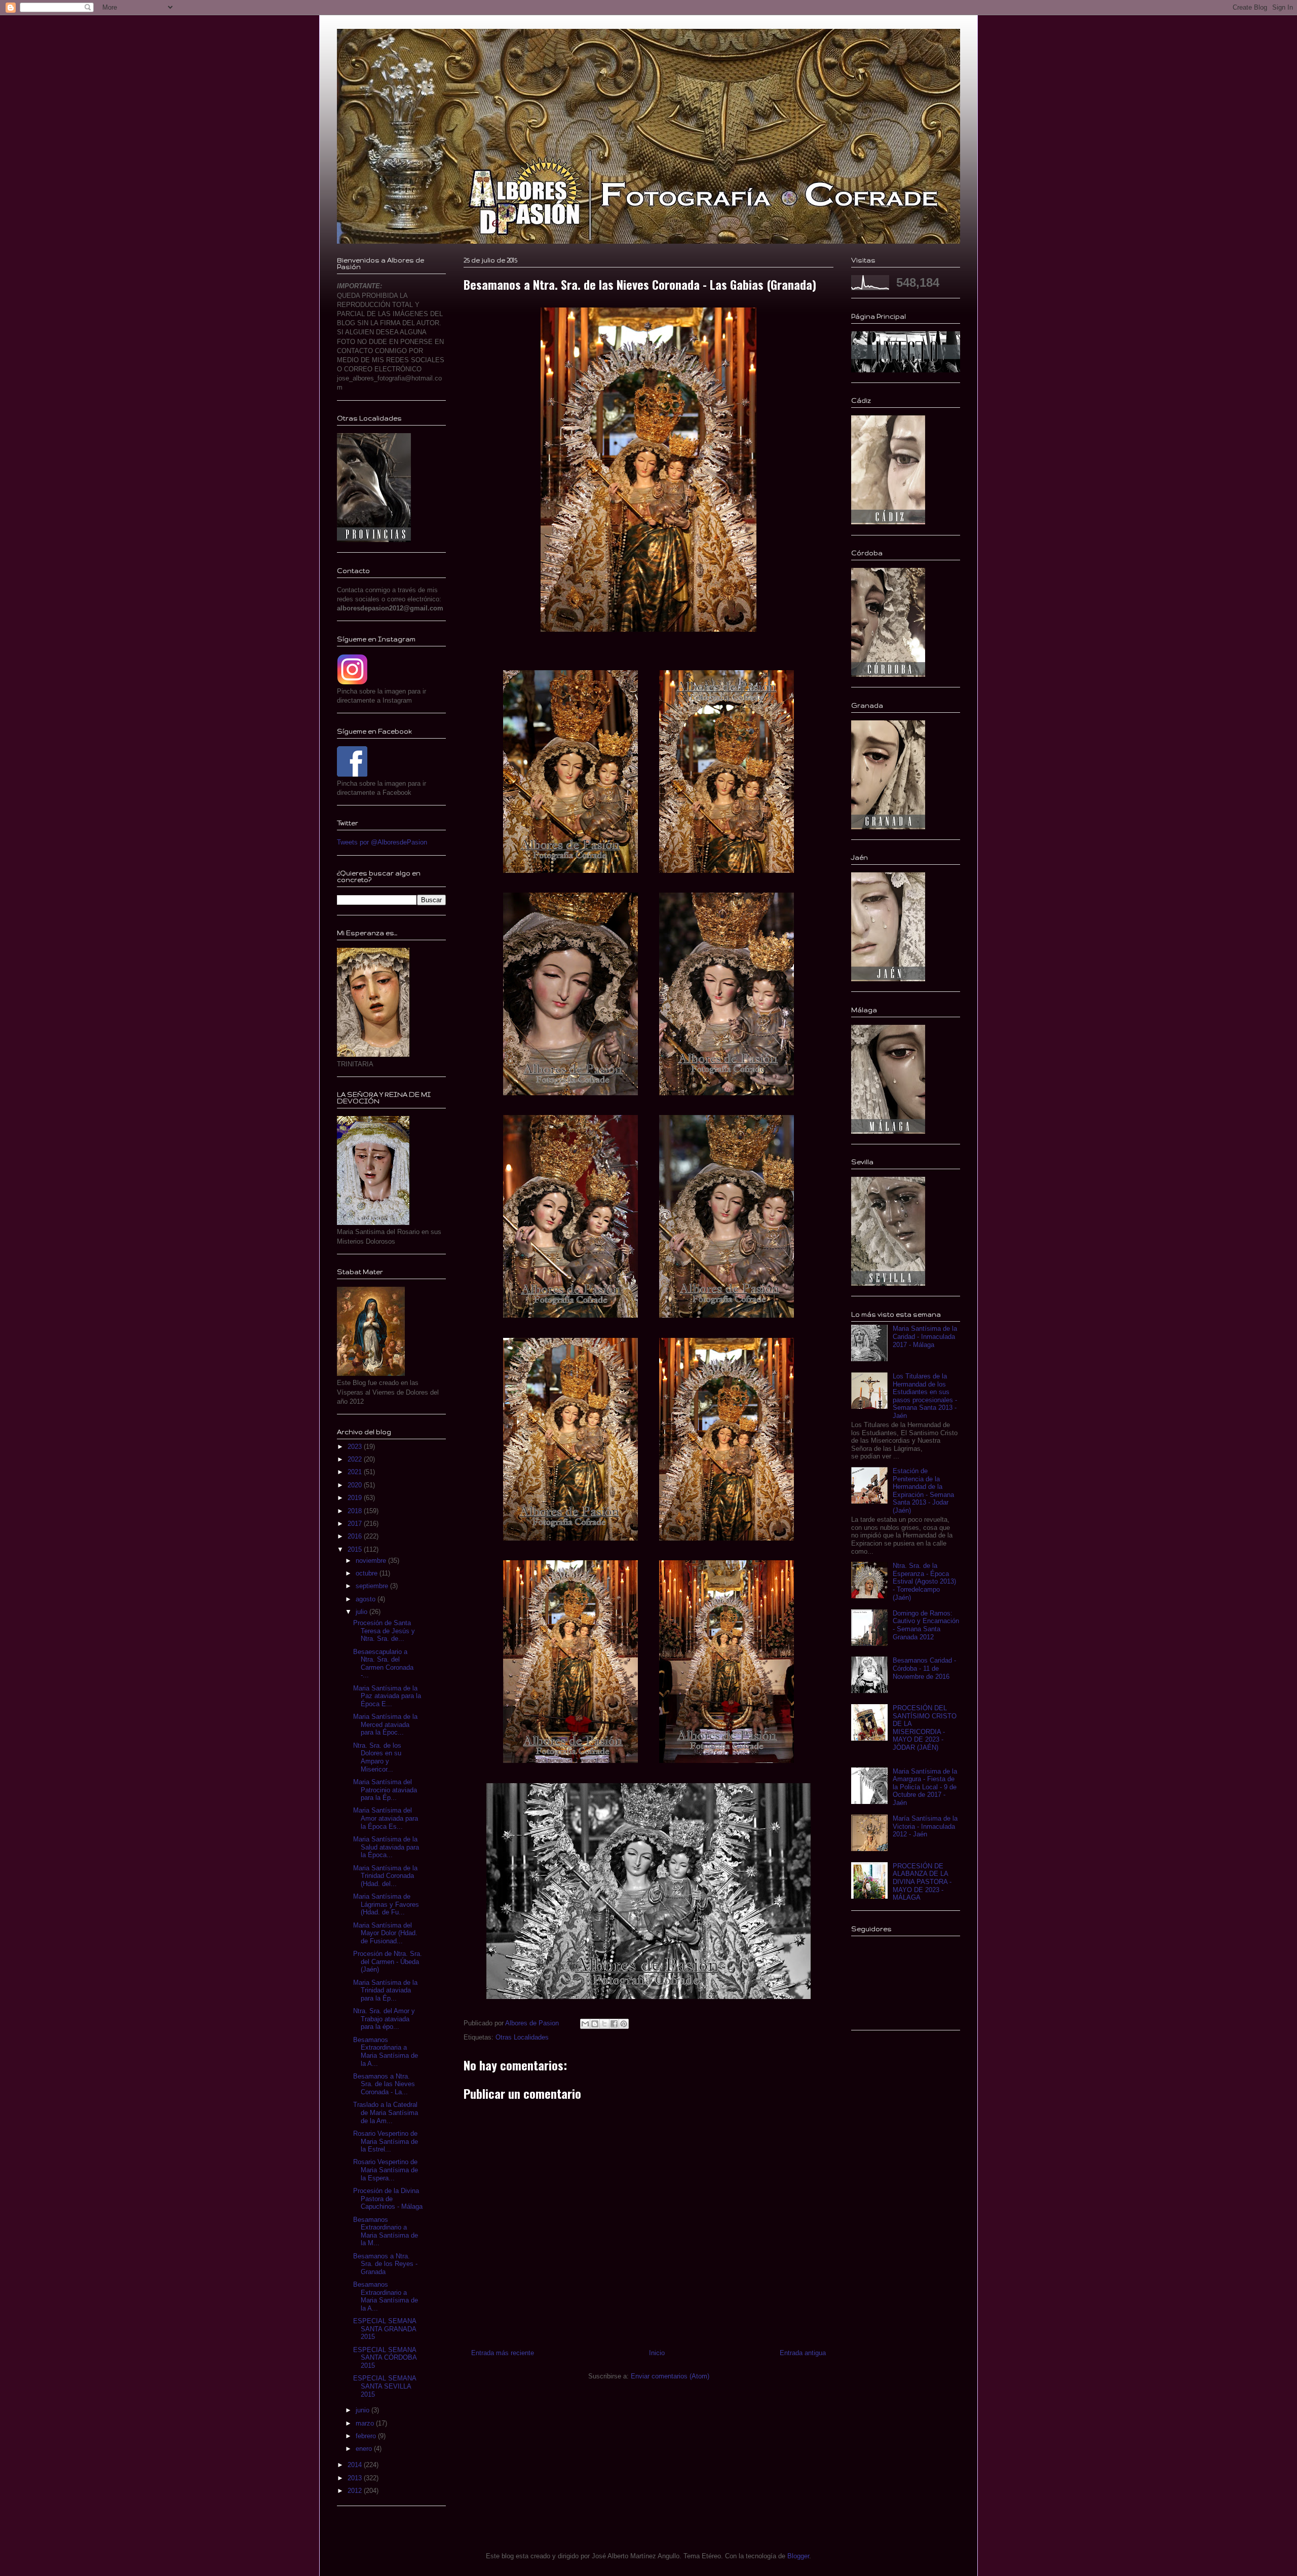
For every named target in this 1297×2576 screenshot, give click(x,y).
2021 (356, 1472)
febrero (367, 2436)
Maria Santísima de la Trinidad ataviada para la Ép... (385, 1990)
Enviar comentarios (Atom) (670, 2376)
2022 (356, 1459)
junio (364, 2410)
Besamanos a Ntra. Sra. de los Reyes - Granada (385, 2264)
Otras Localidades (522, 2037)
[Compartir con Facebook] (614, 2024)
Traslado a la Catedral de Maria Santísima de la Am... (386, 2112)
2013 (356, 2478)
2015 (356, 1549)
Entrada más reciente (503, 2353)
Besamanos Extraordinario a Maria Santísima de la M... (386, 2232)
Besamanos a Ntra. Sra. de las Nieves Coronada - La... (384, 2084)
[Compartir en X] (604, 2024)
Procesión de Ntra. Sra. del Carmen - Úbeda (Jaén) (388, 1962)
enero (365, 2449)
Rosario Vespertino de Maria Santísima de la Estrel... (386, 2141)
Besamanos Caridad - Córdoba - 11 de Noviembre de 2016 (924, 1668)
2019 (356, 1498)
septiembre (373, 1586)
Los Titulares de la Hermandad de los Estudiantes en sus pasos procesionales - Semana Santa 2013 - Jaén (925, 1396)
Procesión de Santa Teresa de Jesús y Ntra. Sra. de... (384, 1631)
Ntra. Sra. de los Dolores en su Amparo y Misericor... (377, 1757)
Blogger (798, 2556)
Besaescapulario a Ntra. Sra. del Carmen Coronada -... (383, 1664)
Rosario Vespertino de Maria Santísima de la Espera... (386, 2170)
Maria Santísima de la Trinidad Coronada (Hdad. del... (385, 1876)
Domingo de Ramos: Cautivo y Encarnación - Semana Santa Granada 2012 (926, 1625)
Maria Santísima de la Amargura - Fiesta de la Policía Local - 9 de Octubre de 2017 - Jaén (925, 1787)
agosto (367, 1599)
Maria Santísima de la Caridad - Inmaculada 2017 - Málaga (925, 1336)
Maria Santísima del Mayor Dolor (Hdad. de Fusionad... (385, 1933)
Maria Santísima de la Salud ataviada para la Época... (386, 1847)
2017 (356, 1524)
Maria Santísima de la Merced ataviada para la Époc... (385, 1724)
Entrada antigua (803, 2353)
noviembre (372, 1561)
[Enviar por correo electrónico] (585, 2024)
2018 (356, 1511)
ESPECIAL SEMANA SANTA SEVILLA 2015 (385, 2386)
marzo (366, 2423)
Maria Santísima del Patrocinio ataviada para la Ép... (385, 1790)
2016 (356, 1536)
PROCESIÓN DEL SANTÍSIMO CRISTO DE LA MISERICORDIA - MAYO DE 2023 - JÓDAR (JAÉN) (925, 1728)
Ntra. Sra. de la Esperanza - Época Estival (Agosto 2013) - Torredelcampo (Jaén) (924, 1581)
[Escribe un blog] (595, 2024)
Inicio (657, 2353)
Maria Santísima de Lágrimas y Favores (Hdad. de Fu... (386, 1904)
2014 (356, 2465)
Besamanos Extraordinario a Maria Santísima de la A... (386, 2296)
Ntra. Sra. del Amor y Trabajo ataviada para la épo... (384, 2019)
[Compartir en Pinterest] (624, 2024)
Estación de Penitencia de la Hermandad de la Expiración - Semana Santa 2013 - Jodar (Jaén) (923, 1491)
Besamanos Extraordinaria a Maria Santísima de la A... (386, 2052)
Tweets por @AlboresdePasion (382, 842)
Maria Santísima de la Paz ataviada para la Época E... (387, 1696)
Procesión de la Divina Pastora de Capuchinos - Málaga (388, 2199)
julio (363, 1612)
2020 (356, 1485)
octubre (368, 1573)
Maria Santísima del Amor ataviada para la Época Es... (386, 1818)
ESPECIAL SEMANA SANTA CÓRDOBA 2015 (385, 2358)
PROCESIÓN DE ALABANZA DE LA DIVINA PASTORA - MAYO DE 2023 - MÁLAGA (922, 1882)
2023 (356, 1447)
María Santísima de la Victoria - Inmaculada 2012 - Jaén (925, 1826)
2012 (356, 2491)
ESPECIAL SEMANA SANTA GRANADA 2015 (385, 2329)
